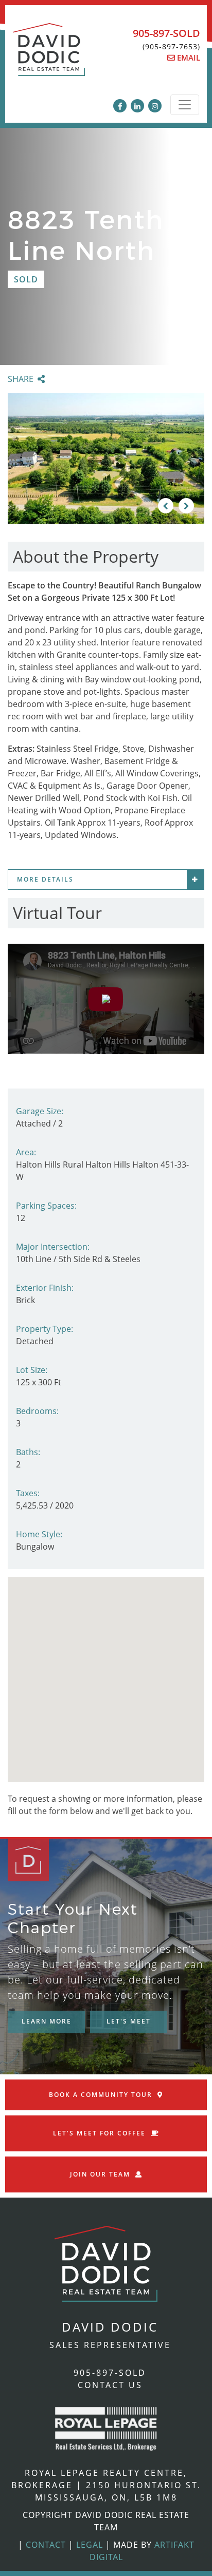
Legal (90, 2545)
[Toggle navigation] (185, 105)
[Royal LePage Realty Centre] (106, 2428)
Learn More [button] (47, 2021)
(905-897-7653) (171, 46)
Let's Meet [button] (129, 2021)
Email (188, 58)
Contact (46, 2545)
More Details (45, 879)
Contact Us (110, 2385)
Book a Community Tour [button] (101, 2095)
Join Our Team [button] (100, 2174)
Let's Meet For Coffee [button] (99, 2133)
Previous (166, 506)
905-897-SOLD (166, 33)
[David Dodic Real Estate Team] (49, 55)
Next (186, 506)
